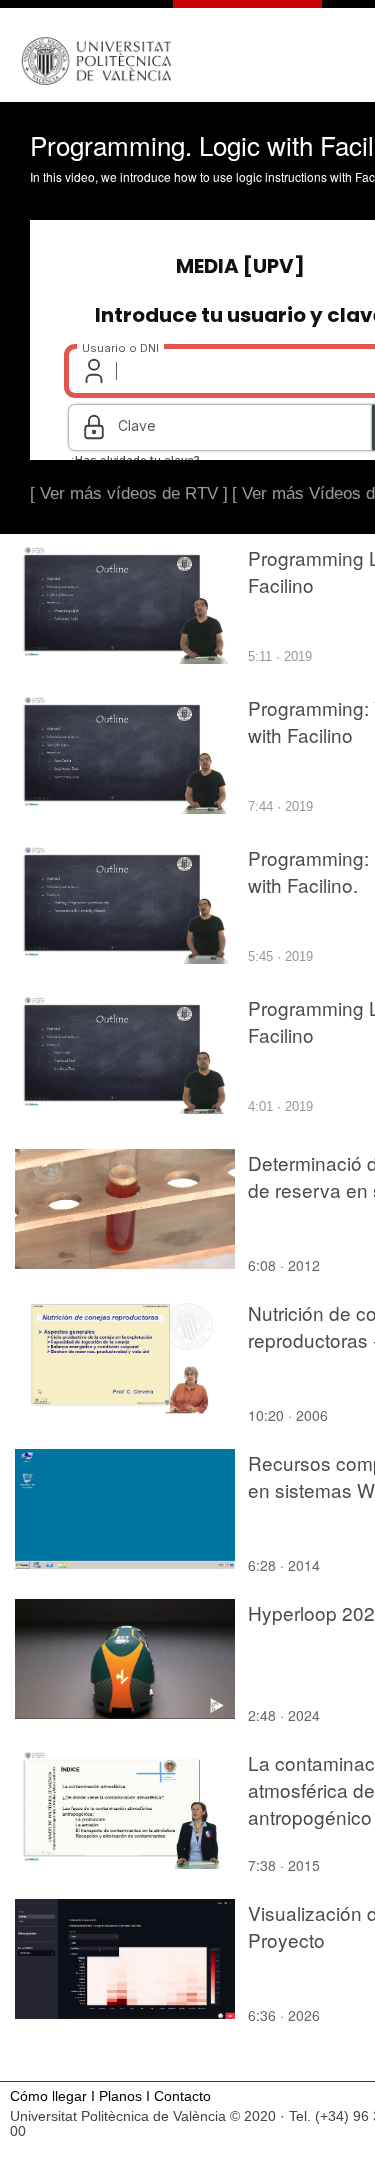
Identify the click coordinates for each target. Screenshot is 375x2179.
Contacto (182, 2096)
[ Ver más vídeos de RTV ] (129, 493)
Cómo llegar (48, 2096)
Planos (120, 2096)
